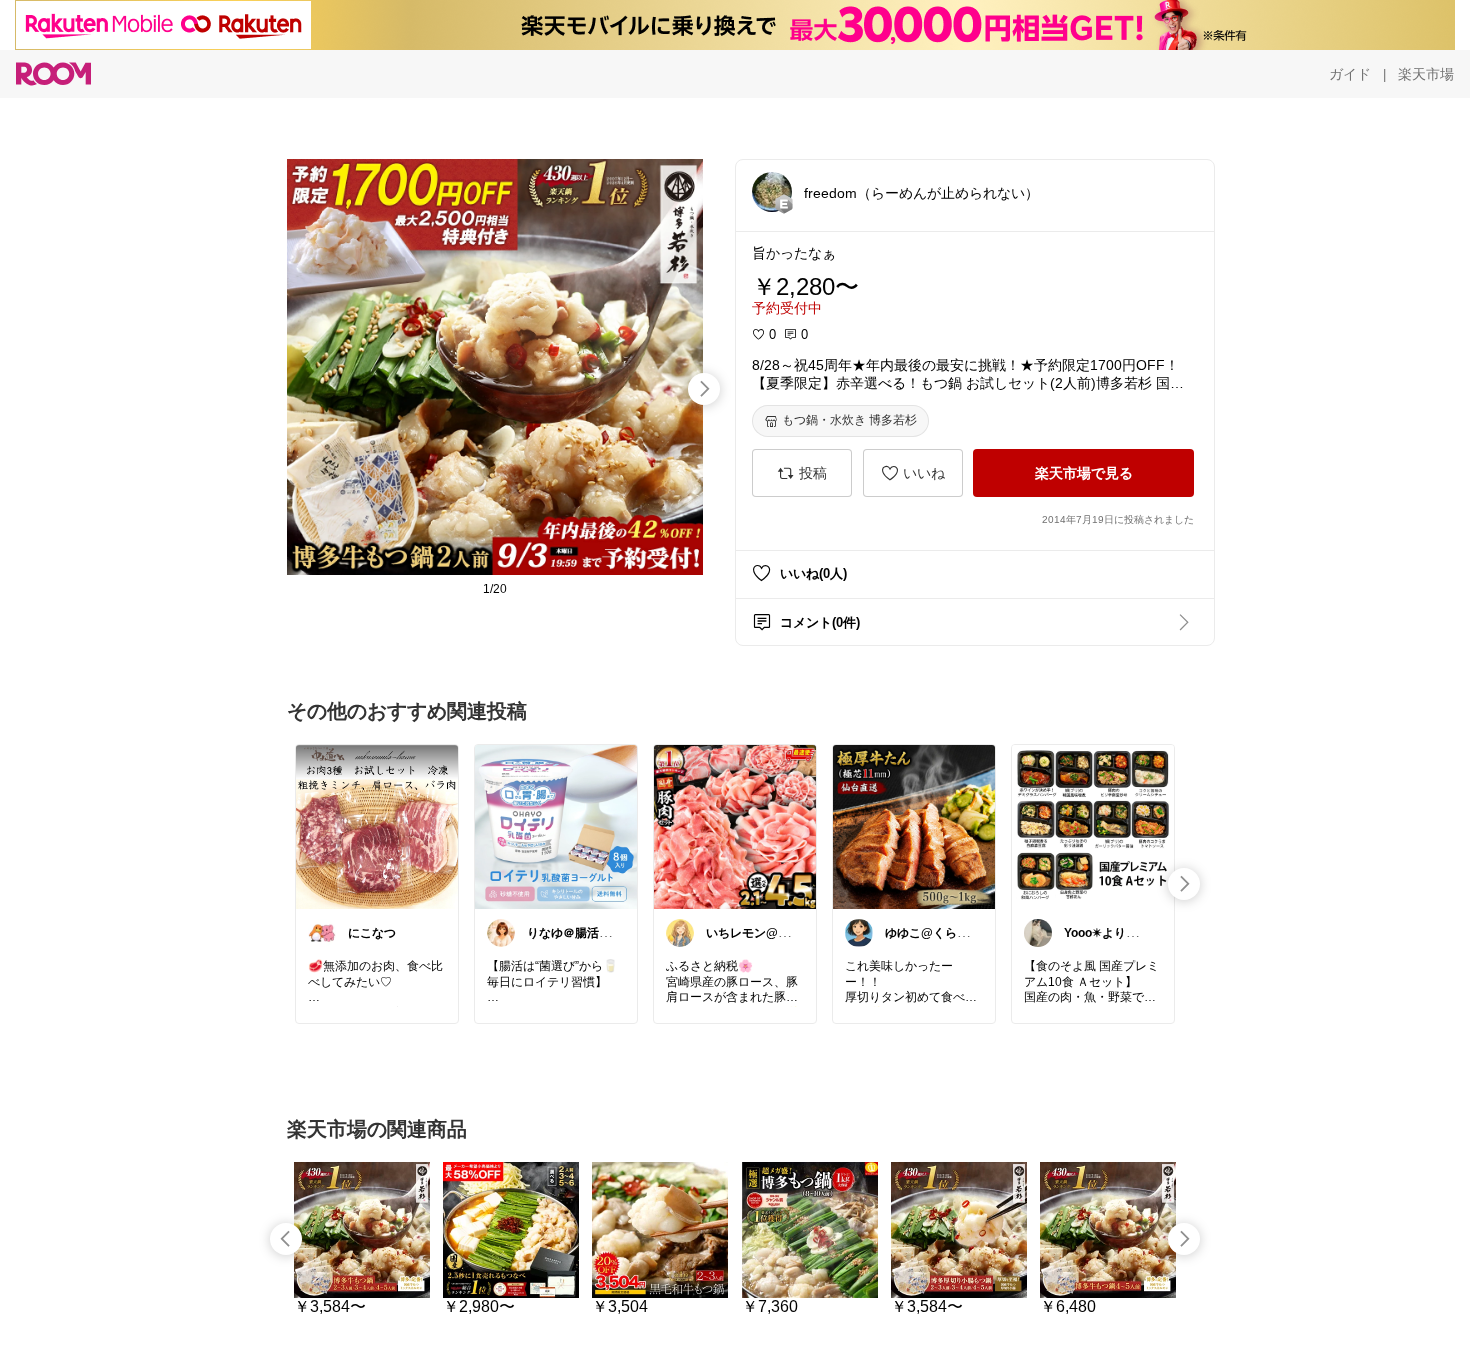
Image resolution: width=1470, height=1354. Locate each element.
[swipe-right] (704, 389)
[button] (772, 192)
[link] (377, 826)
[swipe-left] (286, 1239)
